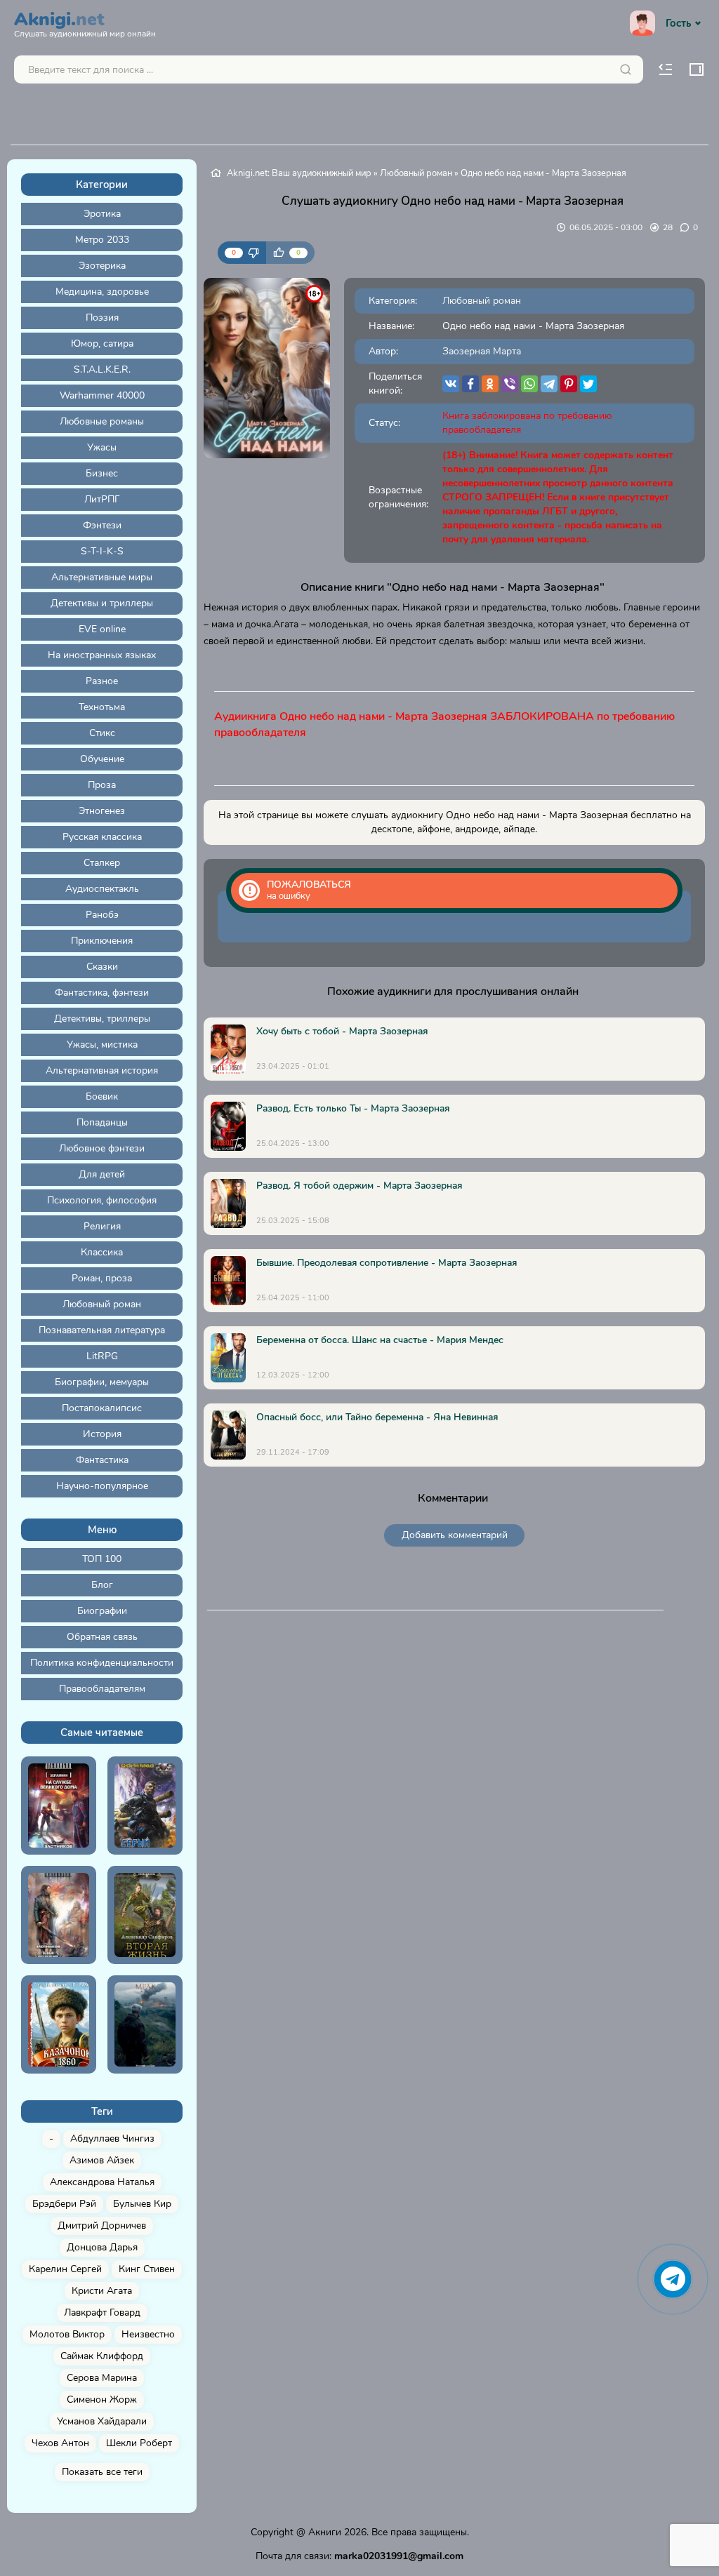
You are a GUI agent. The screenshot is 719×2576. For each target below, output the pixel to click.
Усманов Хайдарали (102, 2421)
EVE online (102, 629)
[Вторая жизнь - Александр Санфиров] (145, 1915)
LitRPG (102, 1356)
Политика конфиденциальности (102, 1663)
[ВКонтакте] (451, 384)
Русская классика (102, 837)
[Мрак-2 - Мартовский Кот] (145, 2024)
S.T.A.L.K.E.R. (102, 369)
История (102, 1434)
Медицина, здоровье (102, 292)
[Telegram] (549, 384)
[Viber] (510, 384)
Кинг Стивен (147, 2269)
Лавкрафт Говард (102, 2313)
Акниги (325, 2532)
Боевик (102, 1096)
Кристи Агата (102, 2291)
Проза (102, 785)
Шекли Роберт (139, 2443)
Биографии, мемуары (102, 1382)
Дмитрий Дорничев (102, 2225)
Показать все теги (102, 2472)
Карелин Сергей (65, 2269)
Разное (102, 681)
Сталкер (102, 863)
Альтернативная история (102, 1070)
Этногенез (102, 811)
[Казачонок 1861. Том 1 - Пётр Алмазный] (59, 2024)
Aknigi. (85, 22)
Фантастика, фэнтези (102, 993)
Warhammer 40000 (102, 395)
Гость (678, 23)
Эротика (102, 214)
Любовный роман (102, 1304)
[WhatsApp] (529, 384)
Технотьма (102, 707)
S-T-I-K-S (102, 551)
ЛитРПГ (102, 499)
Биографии (102, 1611)
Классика (102, 1252)
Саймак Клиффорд (102, 2356)
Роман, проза (102, 1278)
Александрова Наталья (102, 2182)
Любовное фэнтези (102, 1148)
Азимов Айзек (102, 2160)
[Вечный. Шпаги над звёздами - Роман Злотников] (59, 1915)
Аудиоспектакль (102, 889)
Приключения (102, 941)
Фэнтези (102, 525)
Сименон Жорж (102, 2400)
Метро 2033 (102, 240)
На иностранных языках (102, 655)
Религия (102, 1226)
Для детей (102, 1174)
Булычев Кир (142, 2204)
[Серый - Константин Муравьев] (145, 1806)
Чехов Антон (60, 2443)
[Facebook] (470, 384)
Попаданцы (102, 1122)
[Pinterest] (569, 384)
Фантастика (102, 1460)
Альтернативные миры (102, 577)
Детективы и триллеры (102, 603)
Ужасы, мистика (102, 1045)
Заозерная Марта (482, 351)
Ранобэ (102, 915)
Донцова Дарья (102, 2247)
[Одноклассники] (490, 384)
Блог (102, 1585)
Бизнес (102, 473)
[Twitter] (588, 384)
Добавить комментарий (455, 1535)
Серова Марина (102, 2378)
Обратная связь (102, 1637)
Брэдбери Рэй (64, 2204)
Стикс (102, 733)
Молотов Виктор (67, 2334)
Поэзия (102, 318)
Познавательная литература (102, 1330)
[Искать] (626, 69)
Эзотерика (102, 266)
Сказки (102, 967)
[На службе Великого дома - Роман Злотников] (59, 1806)
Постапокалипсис (102, 1408)
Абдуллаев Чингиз (112, 2138)
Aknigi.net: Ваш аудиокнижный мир (299, 173)
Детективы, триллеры (102, 1019)
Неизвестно (148, 2334)
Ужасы (102, 447)
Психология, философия (102, 1200)
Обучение (102, 759)
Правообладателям (102, 1689)
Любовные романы (102, 421)
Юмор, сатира (102, 343)
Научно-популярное (102, 1486)
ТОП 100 (102, 1559)
